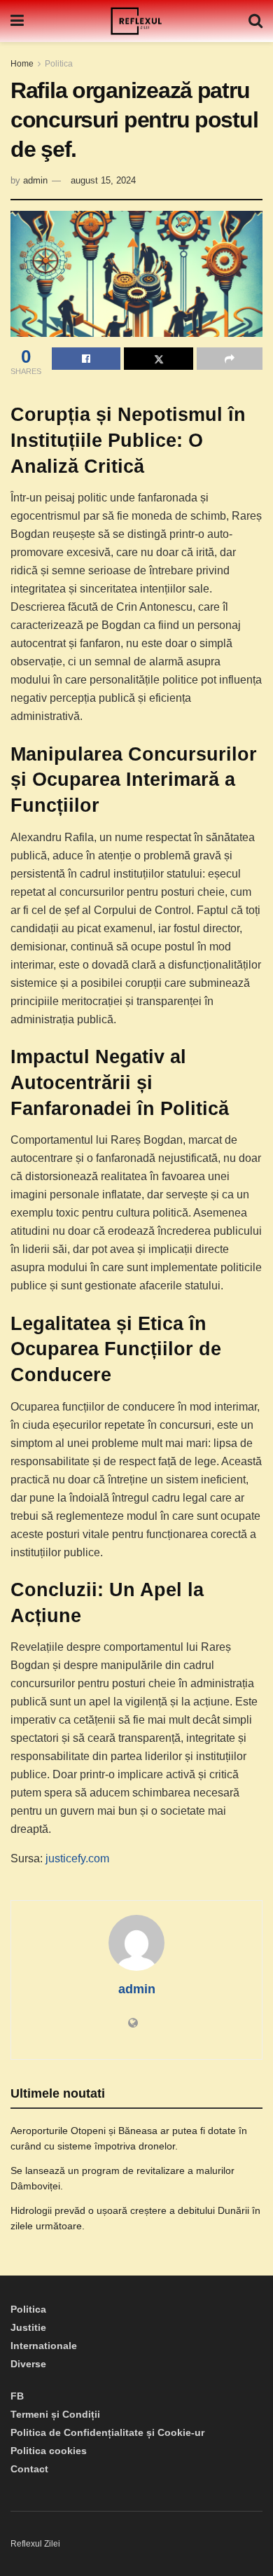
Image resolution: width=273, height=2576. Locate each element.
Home (22, 64)
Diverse (28, 2364)
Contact (29, 2469)
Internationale (44, 2346)
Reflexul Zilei (35, 2544)
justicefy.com (77, 1858)
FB (17, 2396)
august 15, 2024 (103, 180)
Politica (59, 64)
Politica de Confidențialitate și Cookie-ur (107, 2432)
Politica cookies (49, 2451)
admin (35, 180)
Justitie (28, 2327)
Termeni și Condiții (55, 2414)
